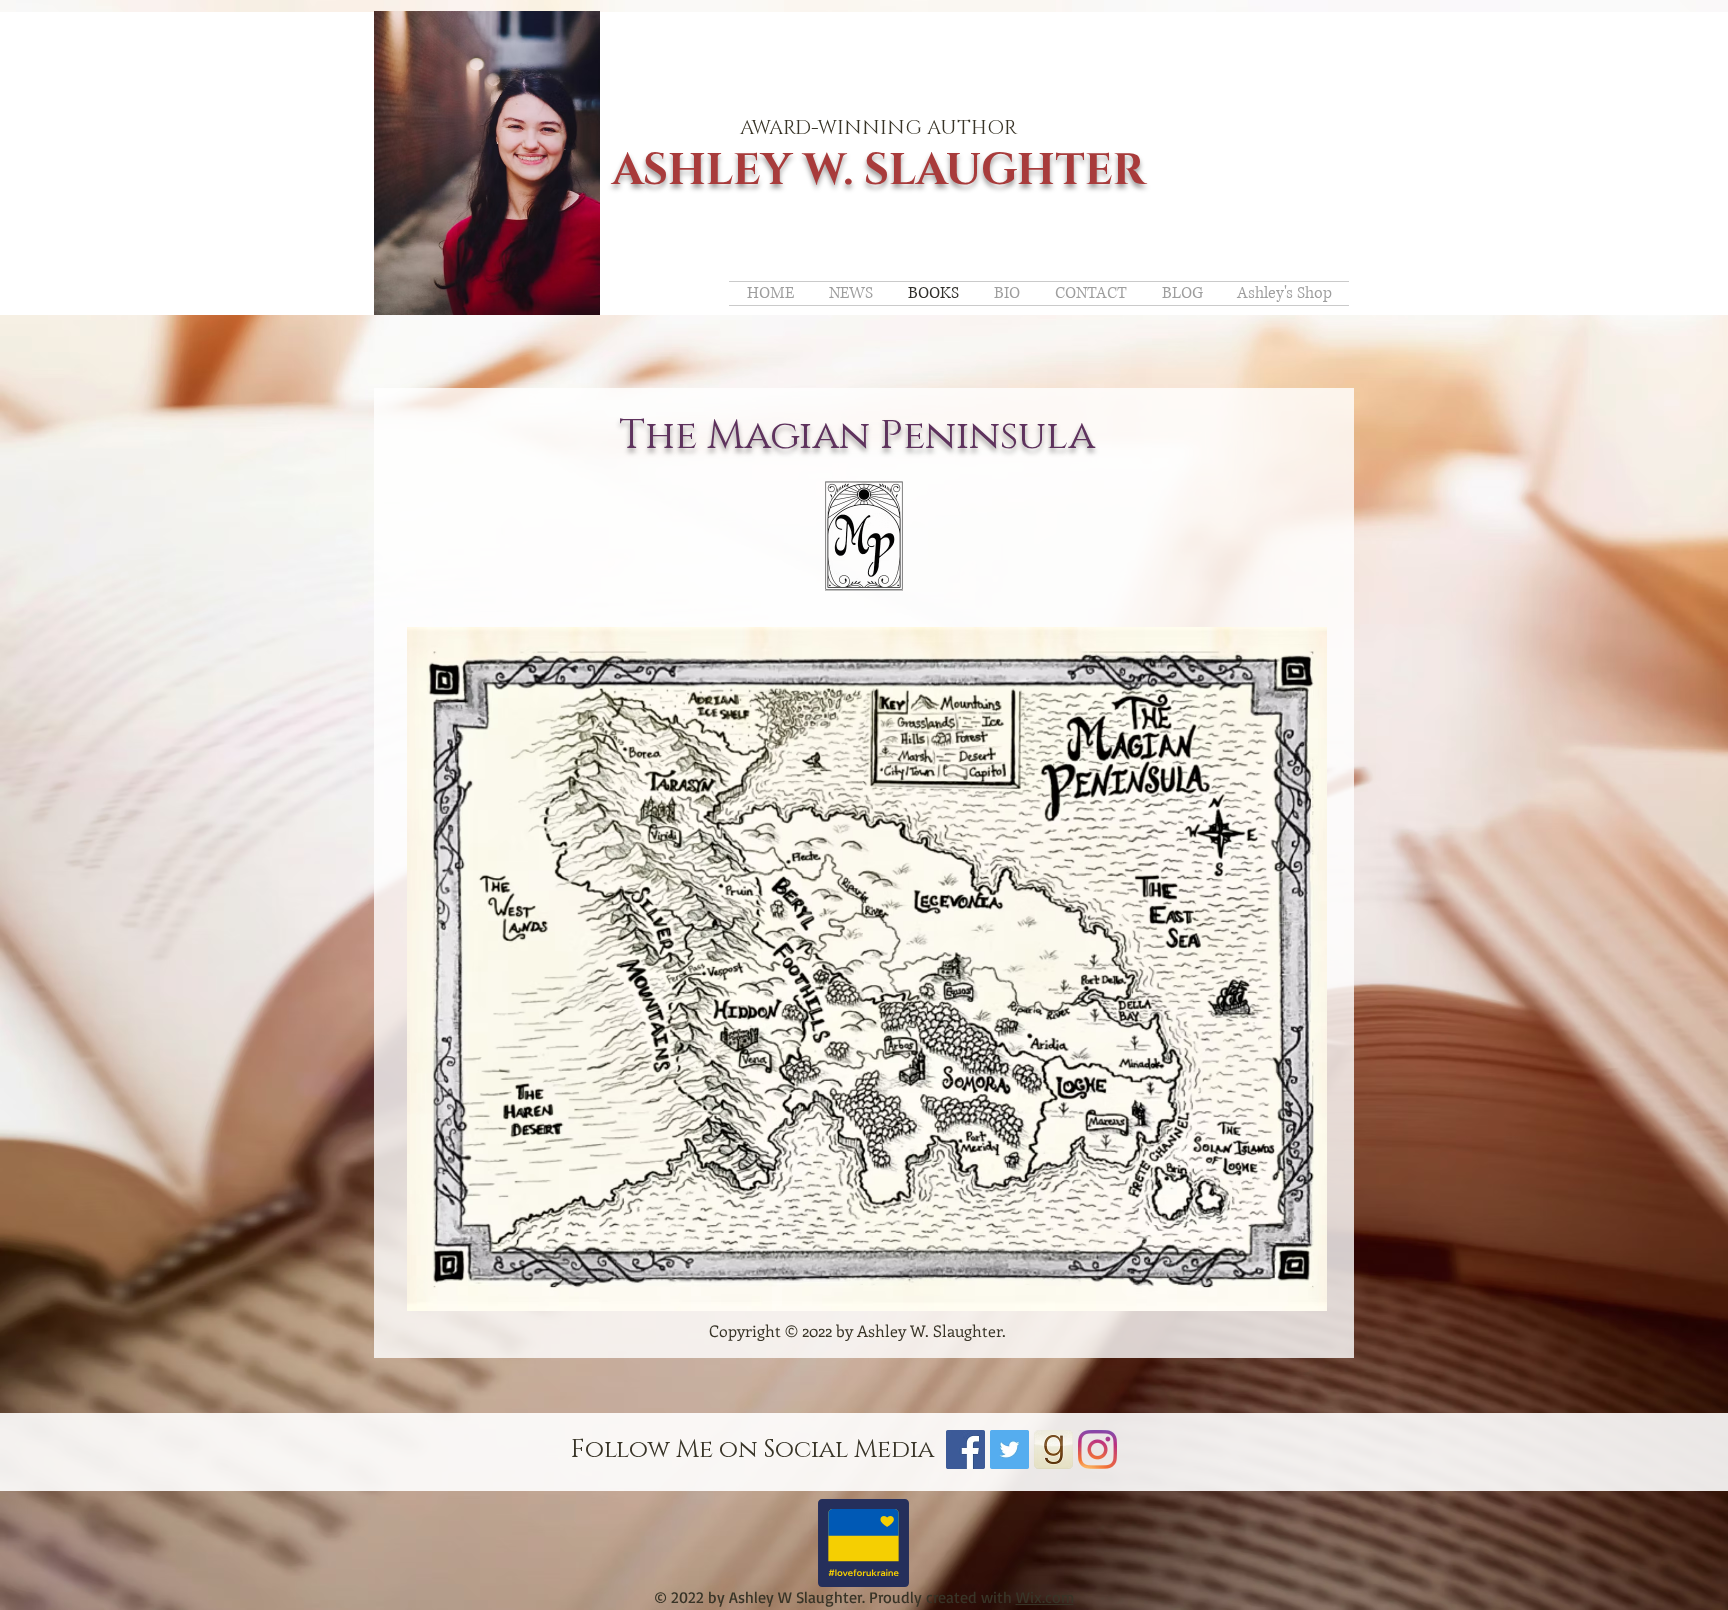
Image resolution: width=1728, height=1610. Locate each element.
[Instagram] (1097, 1449)
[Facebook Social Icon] (965, 1449)
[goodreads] (1053, 1449)
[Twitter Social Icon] (1009, 1449)
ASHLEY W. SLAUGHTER (878, 170)
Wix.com (1045, 1597)
